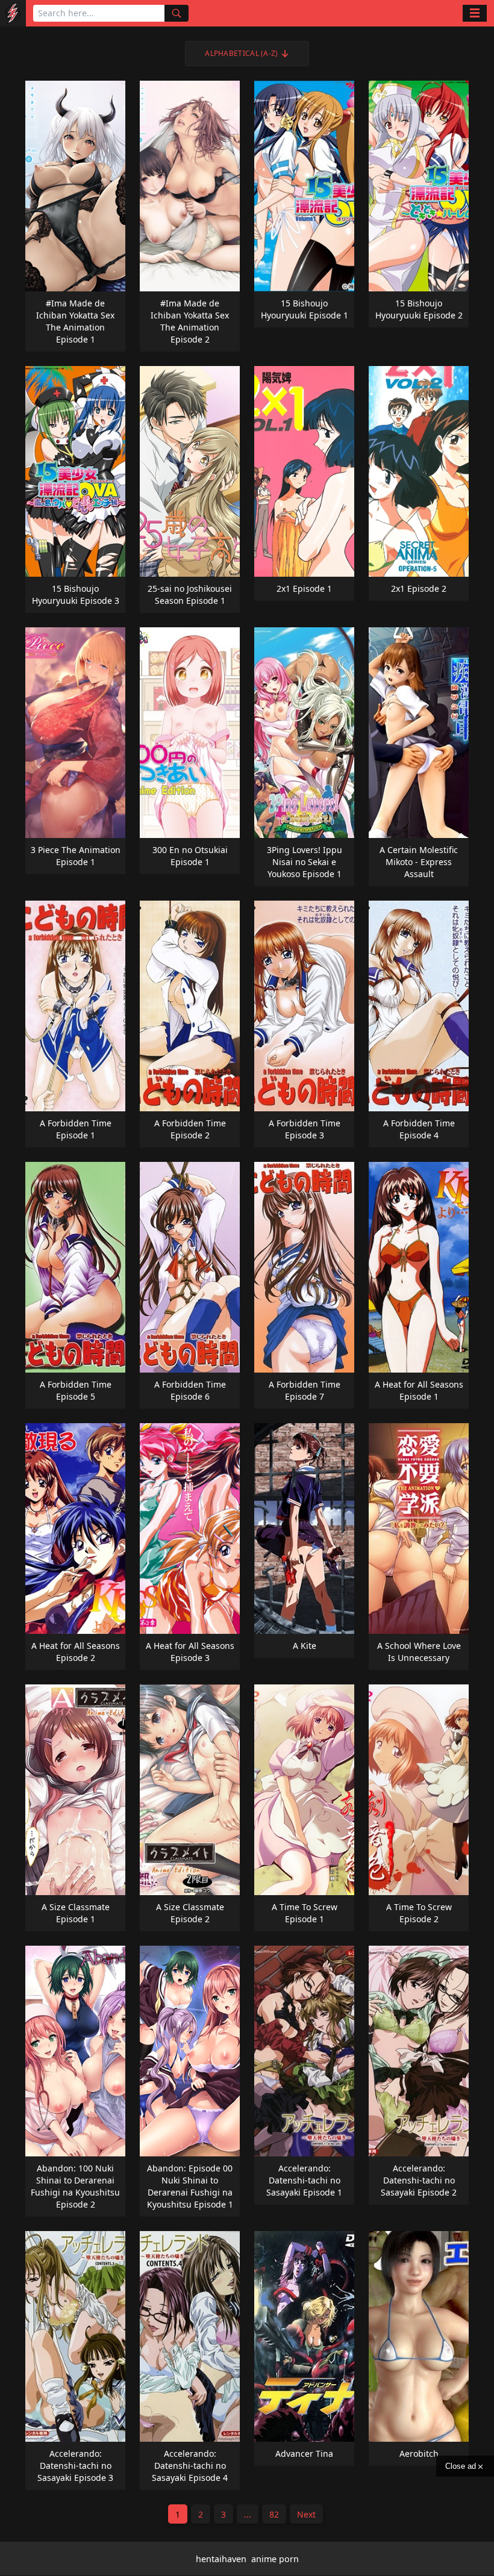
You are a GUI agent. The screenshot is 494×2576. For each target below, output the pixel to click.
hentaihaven (221, 2559)
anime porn (275, 2559)
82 (274, 2514)
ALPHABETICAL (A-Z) (241, 53)
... (248, 2514)
